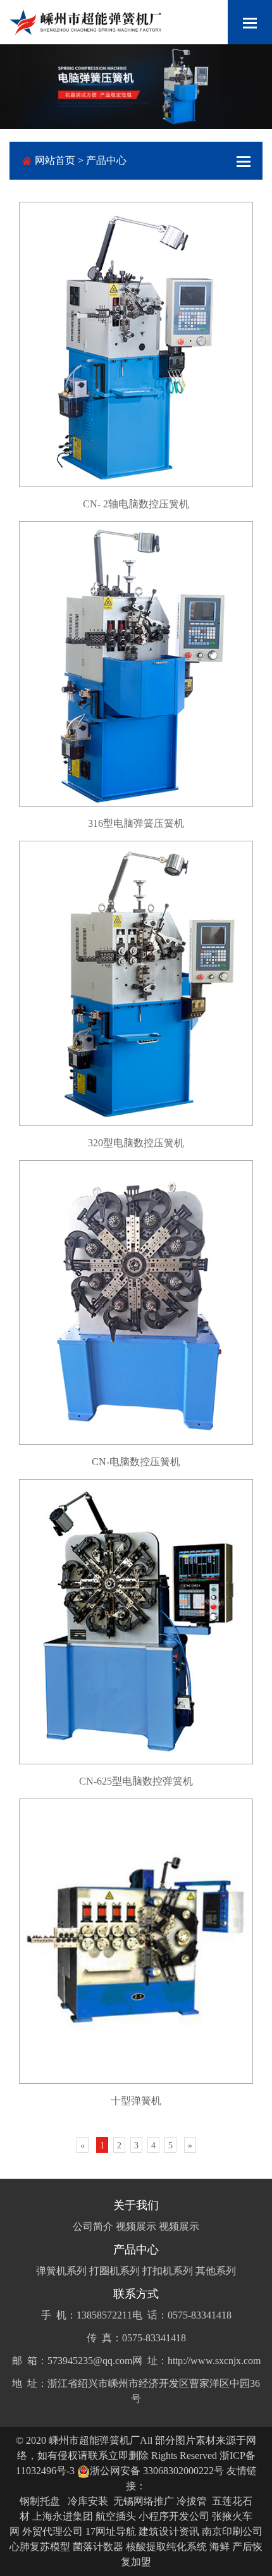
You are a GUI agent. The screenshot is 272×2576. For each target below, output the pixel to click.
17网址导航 (111, 2531)
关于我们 (136, 2205)
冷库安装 (88, 2501)
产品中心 (106, 160)
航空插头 (116, 2516)
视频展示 (136, 2226)
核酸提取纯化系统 (166, 2547)
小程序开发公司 (174, 2516)
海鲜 (219, 2547)
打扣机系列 (168, 2271)
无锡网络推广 (144, 2501)
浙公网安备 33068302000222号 (157, 2471)
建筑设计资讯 (169, 2531)
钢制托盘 (40, 2501)
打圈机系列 (114, 2271)
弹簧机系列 (61, 2271)
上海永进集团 (63, 2516)
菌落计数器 (98, 2547)
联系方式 (136, 2294)
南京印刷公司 (232, 2531)
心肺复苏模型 (40, 2547)
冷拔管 (192, 2501)
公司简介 (93, 2226)
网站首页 (55, 160)
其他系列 (216, 2271)
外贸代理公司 (53, 2531)
